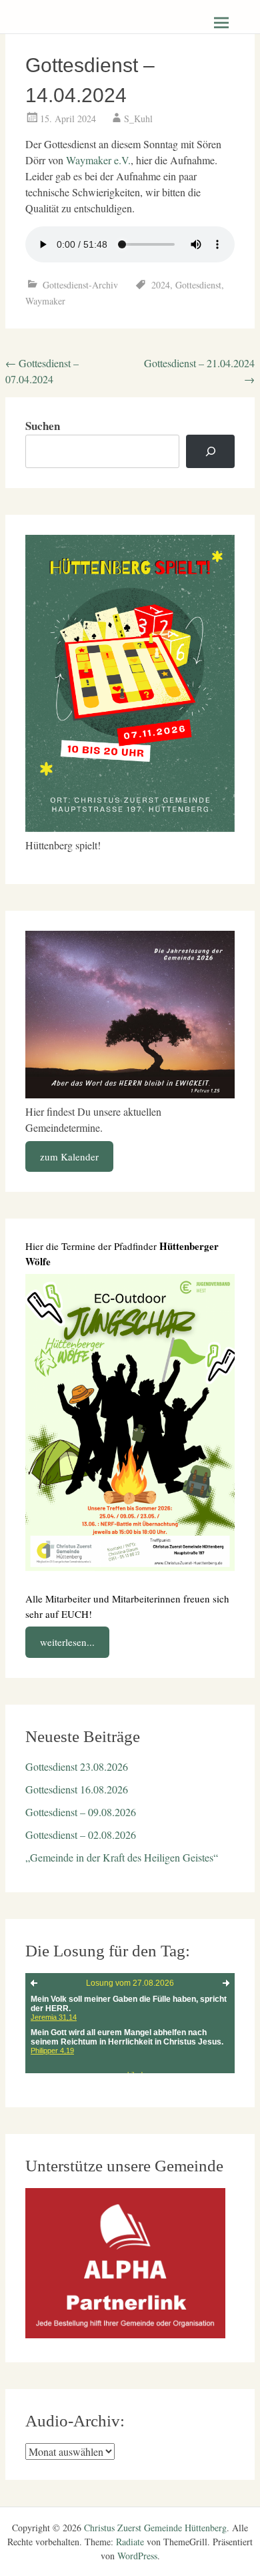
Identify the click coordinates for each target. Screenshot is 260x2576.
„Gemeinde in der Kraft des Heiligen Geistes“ (122, 1857)
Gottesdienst (198, 285)
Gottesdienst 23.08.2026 (77, 1766)
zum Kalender (69, 1156)
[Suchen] (210, 452)
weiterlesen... (67, 1642)
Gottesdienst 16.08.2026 (77, 1789)
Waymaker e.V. (98, 160)
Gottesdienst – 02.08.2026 (81, 1835)
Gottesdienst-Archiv (80, 285)
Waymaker (45, 301)
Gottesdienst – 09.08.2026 (81, 1812)
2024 (161, 285)
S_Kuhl (138, 119)
